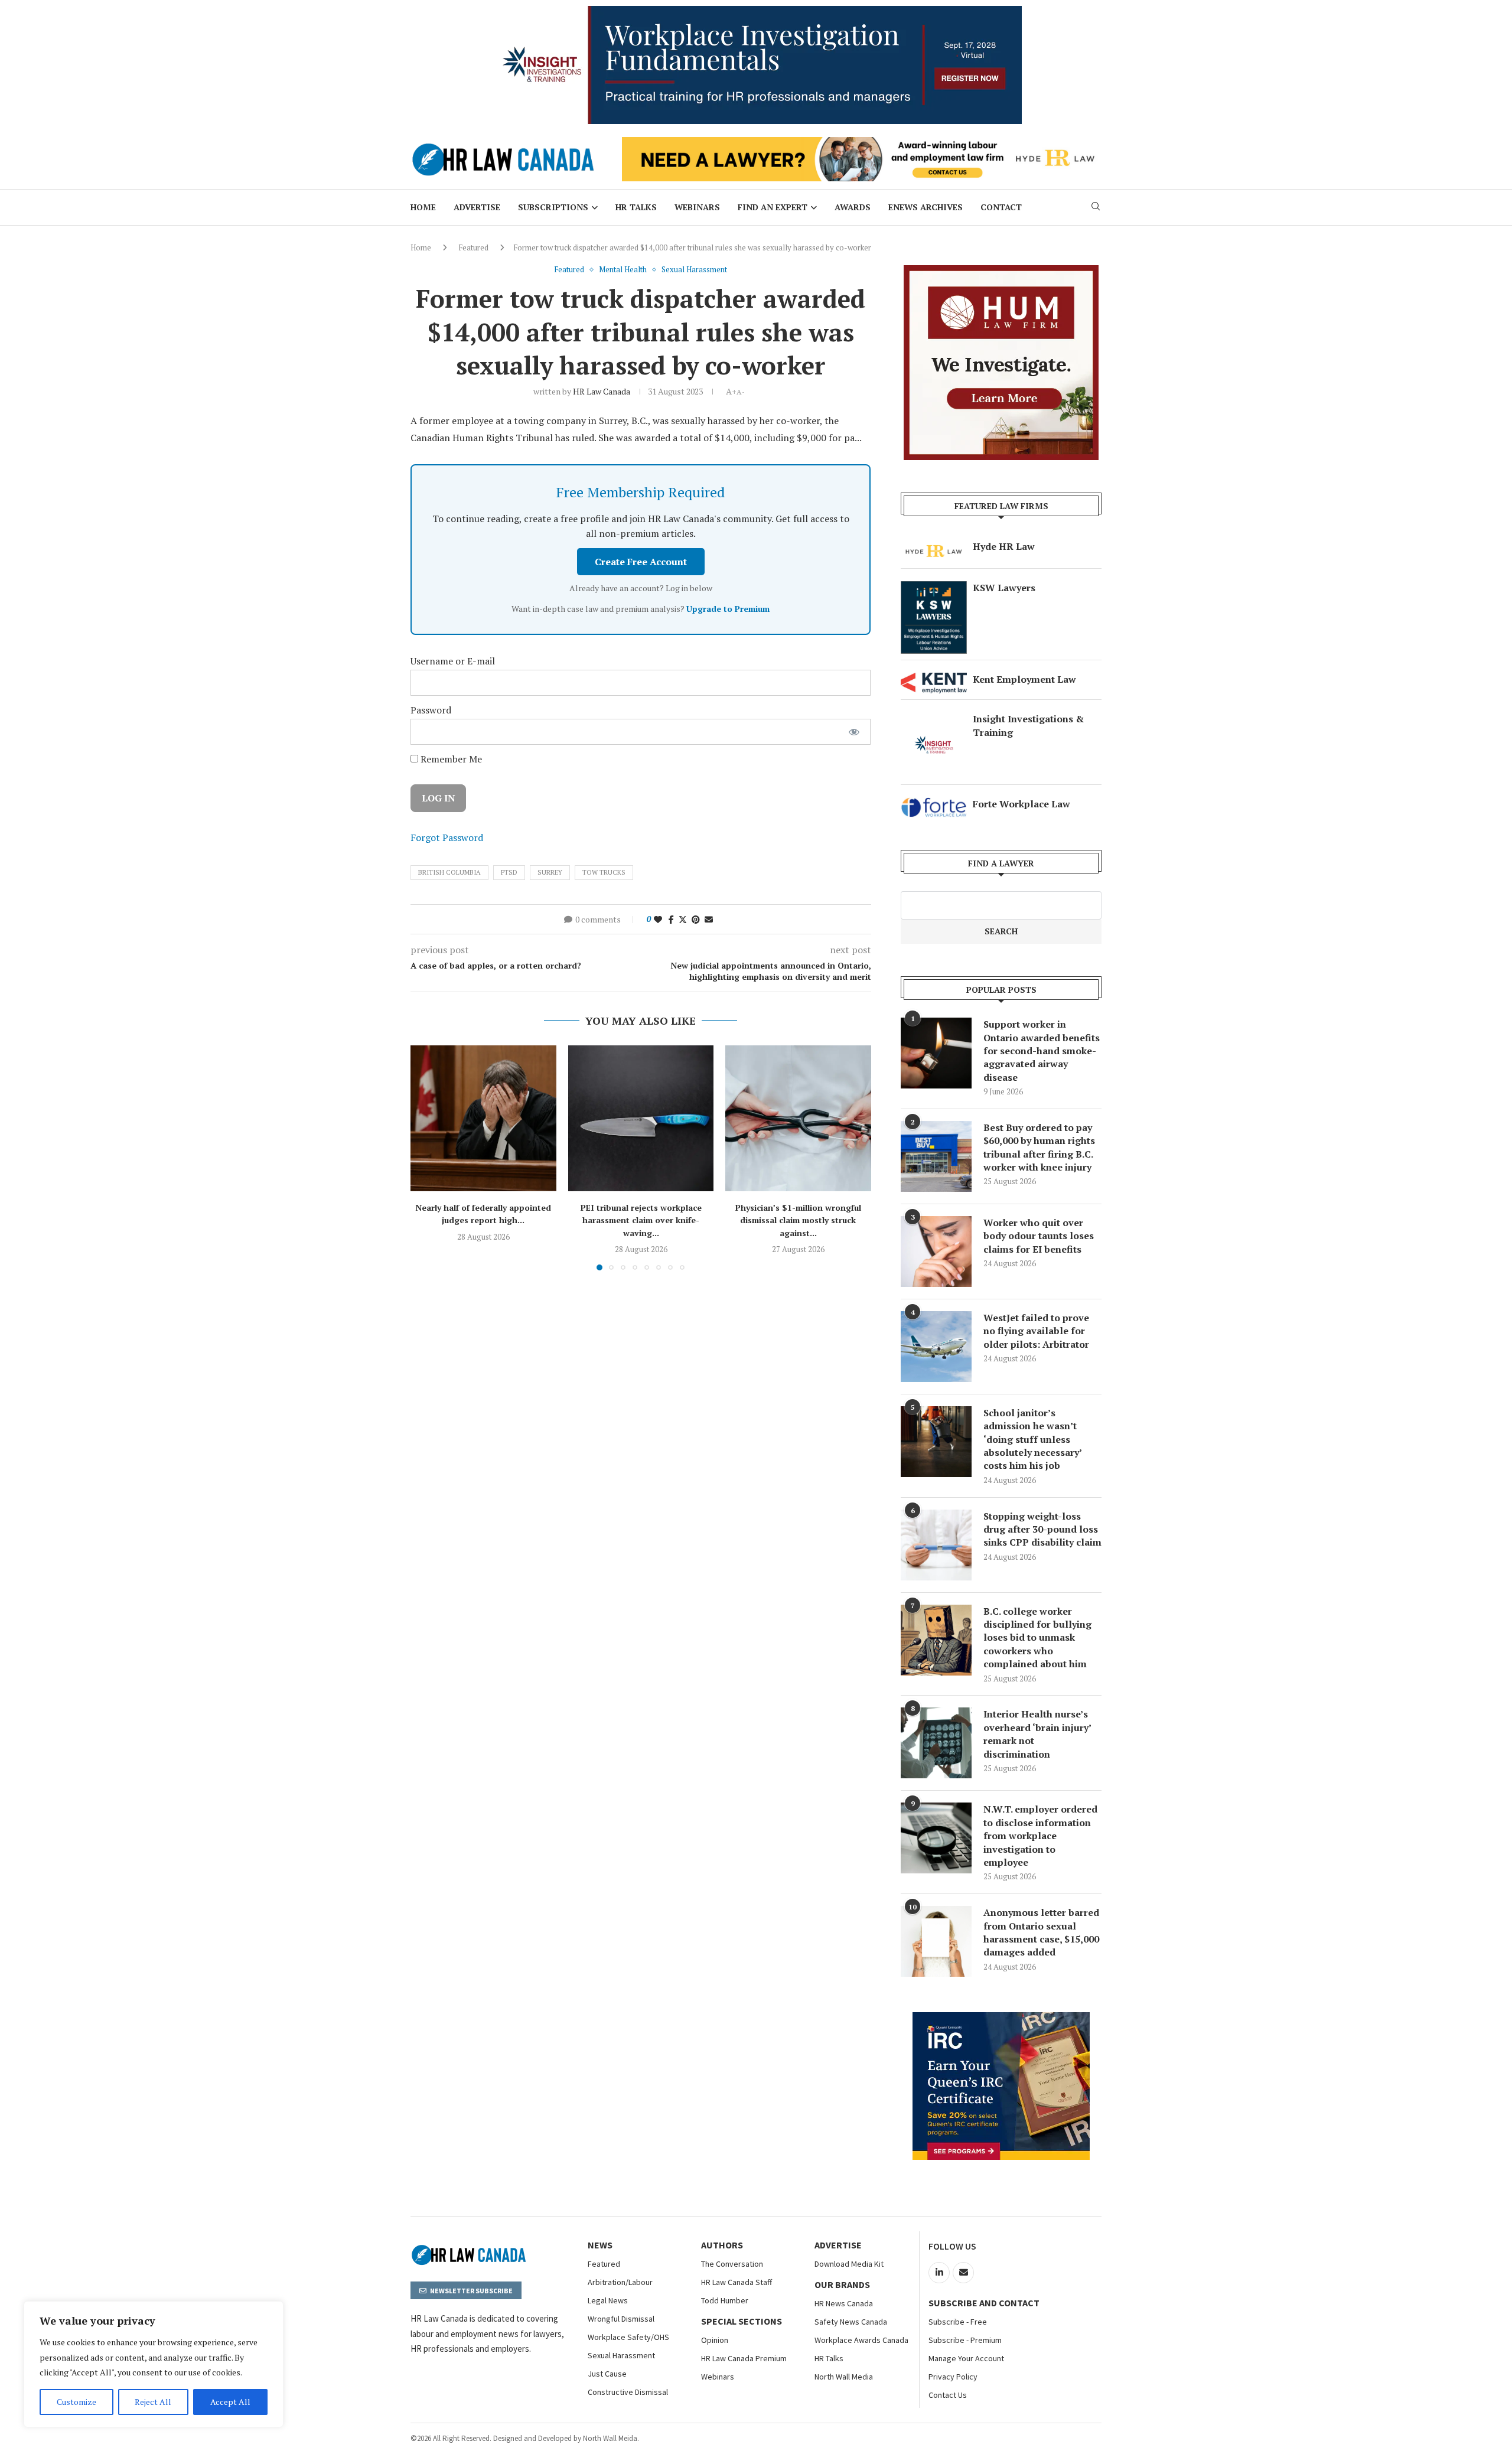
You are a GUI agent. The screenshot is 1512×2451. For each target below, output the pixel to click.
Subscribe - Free (958, 2322)
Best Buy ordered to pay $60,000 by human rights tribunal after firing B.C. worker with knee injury (1039, 1147)
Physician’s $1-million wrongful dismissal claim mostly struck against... (798, 1220)
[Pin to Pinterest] (696, 919)
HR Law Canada (602, 391)
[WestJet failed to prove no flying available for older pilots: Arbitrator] (936, 1347)
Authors (722, 2245)
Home (423, 207)
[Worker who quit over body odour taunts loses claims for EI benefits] (936, 1251)
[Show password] (854, 732)
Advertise (477, 207)
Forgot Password (447, 837)
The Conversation (732, 2264)
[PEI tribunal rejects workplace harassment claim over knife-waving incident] (641, 1118)
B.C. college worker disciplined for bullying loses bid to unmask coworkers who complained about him (1037, 1638)
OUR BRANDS (842, 2284)
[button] (426, 1158)
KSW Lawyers (1004, 588)
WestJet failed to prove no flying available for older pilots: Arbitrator (1036, 1331)
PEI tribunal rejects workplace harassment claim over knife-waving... (641, 1220)
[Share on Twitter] (683, 919)
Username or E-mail (453, 661)
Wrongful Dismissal (621, 2319)
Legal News (608, 2300)
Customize (76, 2402)
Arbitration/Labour (620, 2282)
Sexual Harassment (621, 2355)
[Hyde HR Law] (862, 144)
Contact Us (948, 2395)
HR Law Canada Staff (737, 2282)
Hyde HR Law (1004, 546)
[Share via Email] (709, 919)
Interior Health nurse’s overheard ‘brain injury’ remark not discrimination (1037, 1734)
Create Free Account (641, 562)
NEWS (600, 2245)
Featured (473, 247)
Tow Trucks (604, 872)
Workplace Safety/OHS (628, 2337)
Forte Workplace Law (1021, 804)
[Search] (1096, 208)
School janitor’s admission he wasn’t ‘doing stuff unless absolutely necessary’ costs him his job (1032, 1439)
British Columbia (449, 872)
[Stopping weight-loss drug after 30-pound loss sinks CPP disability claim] (936, 1545)
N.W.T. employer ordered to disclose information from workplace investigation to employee (1040, 1836)
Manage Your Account (966, 2358)
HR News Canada (844, 2303)
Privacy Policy (953, 2377)
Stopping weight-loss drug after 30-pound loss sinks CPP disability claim (1042, 1529)
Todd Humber (725, 2300)
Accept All (230, 2402)
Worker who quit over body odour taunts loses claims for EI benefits (1039, 1236)
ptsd (509, 872)
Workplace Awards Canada (861, 2340)
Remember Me (450, 759)
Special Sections (742, 2321)
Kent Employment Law (1024, 679)
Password (431, 710)
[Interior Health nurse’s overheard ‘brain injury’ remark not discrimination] (936, 1743)
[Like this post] (658, 919)
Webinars (697, 207)
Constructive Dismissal (628, 2392)
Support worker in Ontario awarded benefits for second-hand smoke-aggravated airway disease (1042, 1051)
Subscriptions (553, 207)
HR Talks (636, 207)
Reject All (153, 2402)
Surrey (550, 872)
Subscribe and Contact (984, 2303)
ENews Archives (926, 207)
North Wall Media (844, 2377)
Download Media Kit (849, 2264)
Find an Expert (773, 207)
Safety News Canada (851, 2322)
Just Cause (607, 2374)
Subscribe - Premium (965, 2340)
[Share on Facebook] (671, 919)
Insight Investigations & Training (1028, 725)
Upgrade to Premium (728, 609)
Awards (853, 207)
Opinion (715, 2340)
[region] (154, 2364)
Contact (1001, 207)
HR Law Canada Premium (744, 2358)
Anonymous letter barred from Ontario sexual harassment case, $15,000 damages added (1041, 1932)
